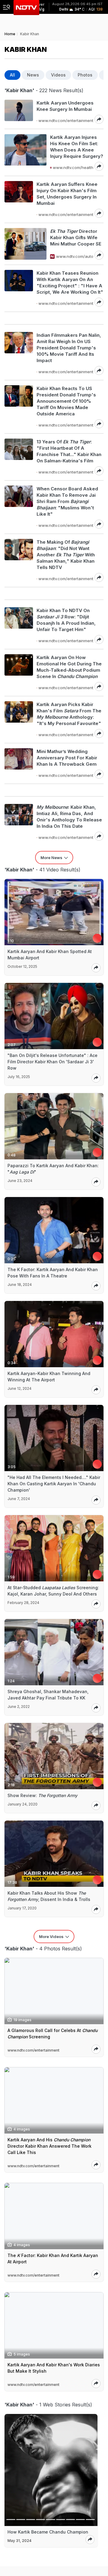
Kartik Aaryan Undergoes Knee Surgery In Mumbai (65, 106)
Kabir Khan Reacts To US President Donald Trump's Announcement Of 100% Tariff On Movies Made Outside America (66, 401)
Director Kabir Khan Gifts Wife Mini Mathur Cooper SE (76, 238)
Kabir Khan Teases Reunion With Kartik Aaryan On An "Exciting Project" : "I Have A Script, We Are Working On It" (70, 283)
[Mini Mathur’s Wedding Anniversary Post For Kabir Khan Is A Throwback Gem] (19, 763)
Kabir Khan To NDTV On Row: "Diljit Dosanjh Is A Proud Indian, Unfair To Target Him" (66, 620)
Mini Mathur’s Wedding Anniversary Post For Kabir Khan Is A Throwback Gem (67, 758)
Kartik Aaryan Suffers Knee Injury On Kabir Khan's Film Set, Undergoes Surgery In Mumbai (67, 194)
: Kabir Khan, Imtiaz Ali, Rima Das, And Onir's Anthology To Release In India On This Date (69, 817)
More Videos (51, 1937)
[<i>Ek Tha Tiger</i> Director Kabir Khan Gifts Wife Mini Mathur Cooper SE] (25, 244)
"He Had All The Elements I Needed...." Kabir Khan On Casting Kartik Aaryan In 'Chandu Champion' (54, 1484)
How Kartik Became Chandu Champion (48, 2532)
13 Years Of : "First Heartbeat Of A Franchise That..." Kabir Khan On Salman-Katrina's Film (69, 451)
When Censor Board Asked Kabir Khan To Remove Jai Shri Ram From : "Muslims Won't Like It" (67, 501)
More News (51, 858)
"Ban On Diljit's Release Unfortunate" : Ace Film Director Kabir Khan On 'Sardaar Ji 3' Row (52, 1062)
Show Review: (42, 1795)
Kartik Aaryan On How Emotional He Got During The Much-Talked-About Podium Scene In (69, 667)
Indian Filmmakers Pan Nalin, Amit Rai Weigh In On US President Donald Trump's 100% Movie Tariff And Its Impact (69, 348)
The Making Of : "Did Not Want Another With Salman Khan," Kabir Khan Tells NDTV (66, 555)
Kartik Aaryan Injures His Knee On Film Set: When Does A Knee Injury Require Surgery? (77, 147)
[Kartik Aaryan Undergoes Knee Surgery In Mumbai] (19, 112)
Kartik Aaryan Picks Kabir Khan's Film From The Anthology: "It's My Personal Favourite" (69, 714)
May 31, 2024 (19, 2541)
